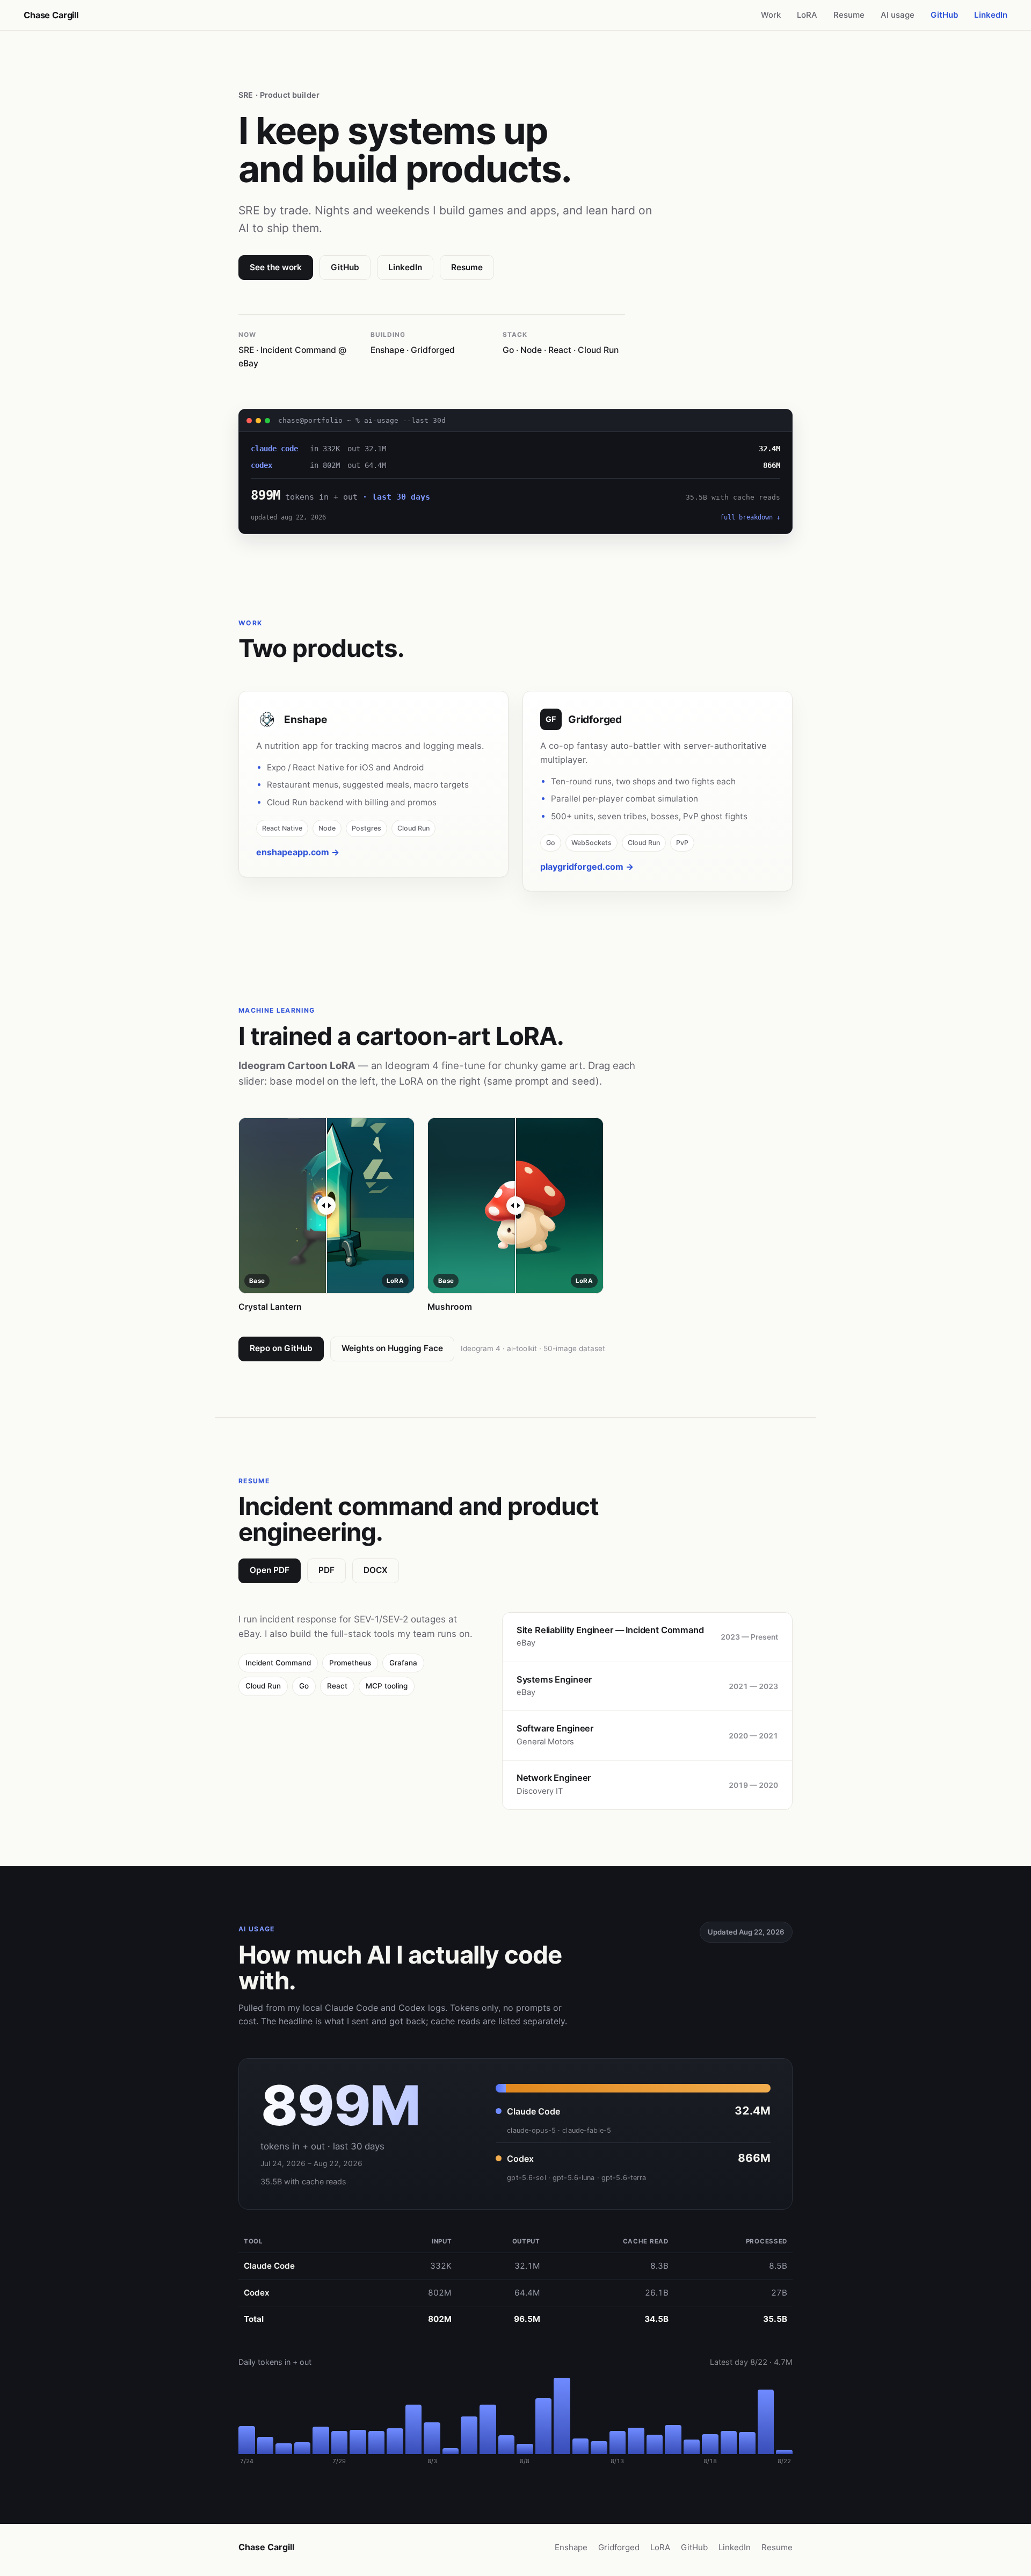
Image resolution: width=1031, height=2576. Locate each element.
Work (771, 15)
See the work (276, 267)
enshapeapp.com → (298, 852)
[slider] (326, 1206)
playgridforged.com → (587, 867)
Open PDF (270, 1570)
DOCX (376, 1570)
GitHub (944, 15)
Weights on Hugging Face (392, 1348)
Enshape (571, 2547)
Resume (849, 15)
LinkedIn (991, 15)
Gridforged (619, 2547)
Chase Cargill (51, 15)
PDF (326, 1570)
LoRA (807, 15)
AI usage (898, 15)
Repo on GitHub (281, 1348)
